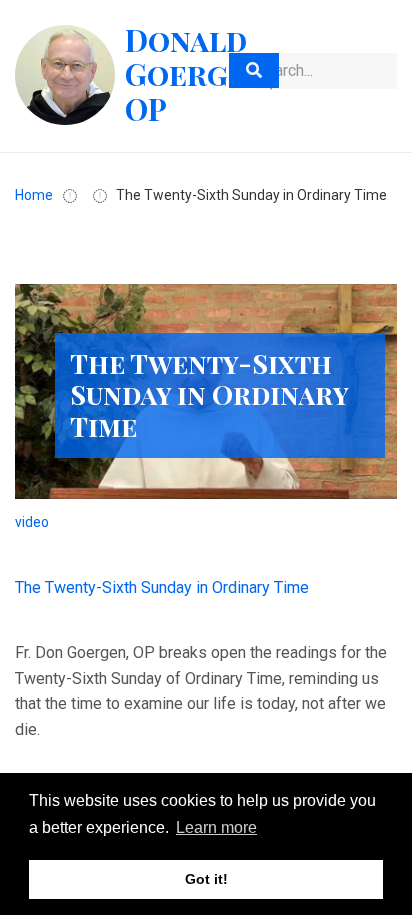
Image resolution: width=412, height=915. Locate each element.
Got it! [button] (206, 879)
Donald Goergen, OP (200, 74)
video (32, 522)
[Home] (65, 74)
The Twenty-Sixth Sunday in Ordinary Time (162, 587)
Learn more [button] (216, 827)
